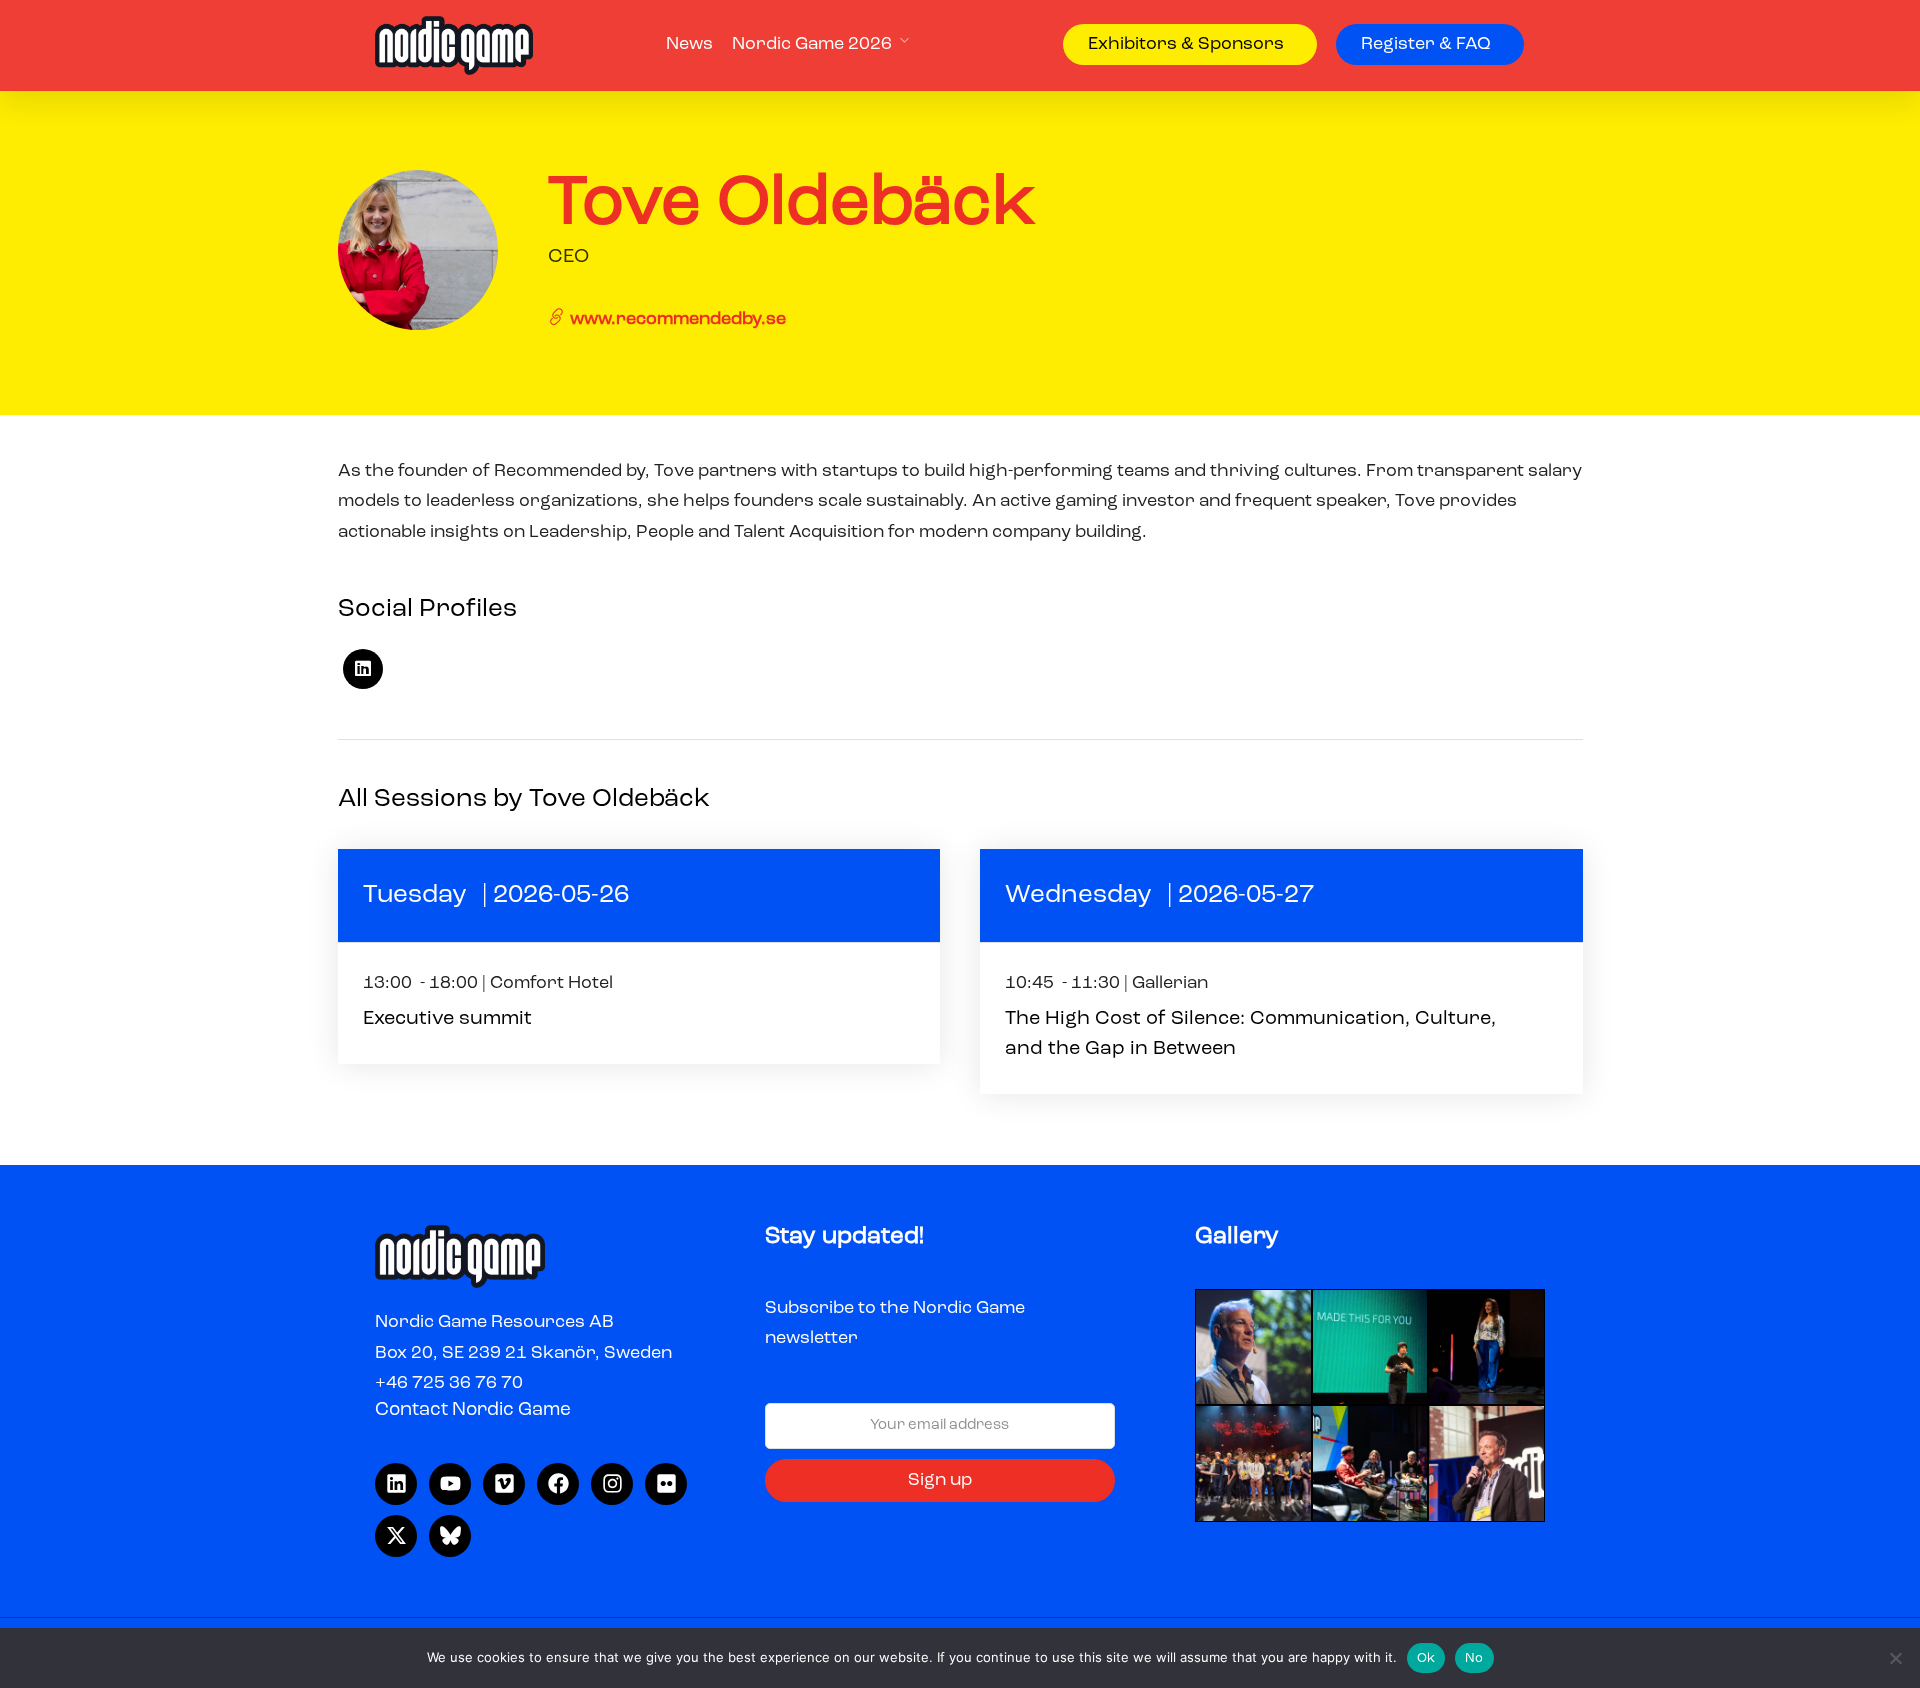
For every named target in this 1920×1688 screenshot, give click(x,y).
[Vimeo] (504, 1484)
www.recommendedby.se (676, 319)
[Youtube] (450, 1484)
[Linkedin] (396, 1484)
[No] (1895, 1658)
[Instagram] (612, 1484)
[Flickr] (666, 1484)
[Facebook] (558, 1484)
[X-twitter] (396, 1536)
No (1474, 1658)
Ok (1426, 1658)
